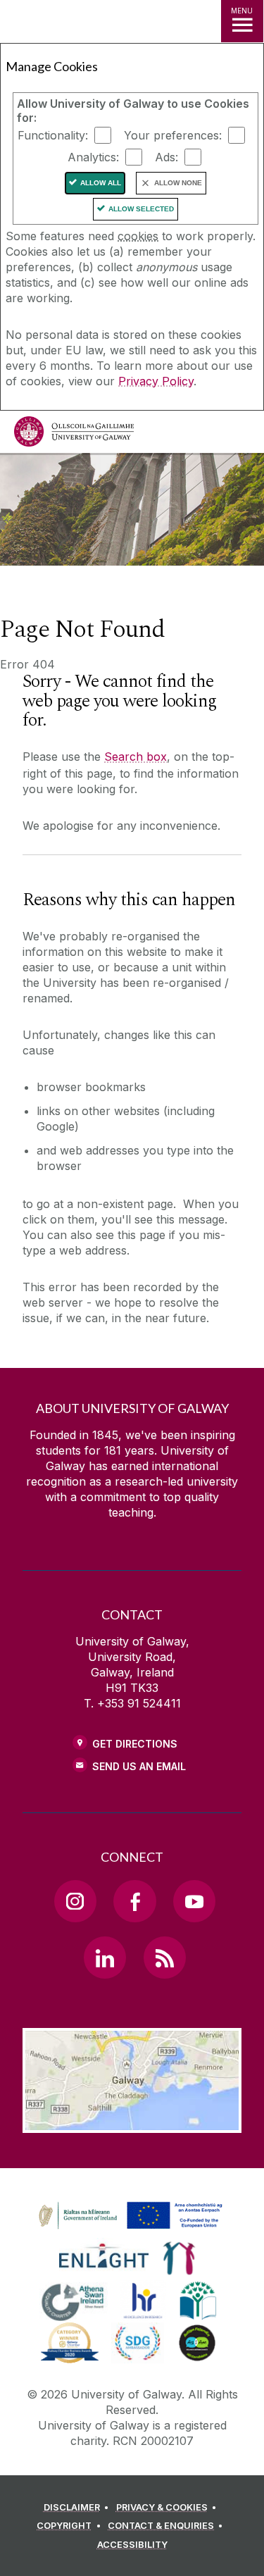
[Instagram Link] (75, 1901)
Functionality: (53, 135)
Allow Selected (141, 209)
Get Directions (135, 1744)
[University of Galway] (74, 435)
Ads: (166, 157)
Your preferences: (173, 135)
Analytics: (93, 157)
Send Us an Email (139, 1766)
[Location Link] (132, 2122)
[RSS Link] (165, 1958)
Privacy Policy (156, 381)
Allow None (178, 183)
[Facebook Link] (134, 1901)
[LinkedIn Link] (105, 1958)
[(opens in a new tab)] (132, 2229)
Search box (136, 757)
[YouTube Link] (194, 1901)
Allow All (101, 183)
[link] (128, 2216)
